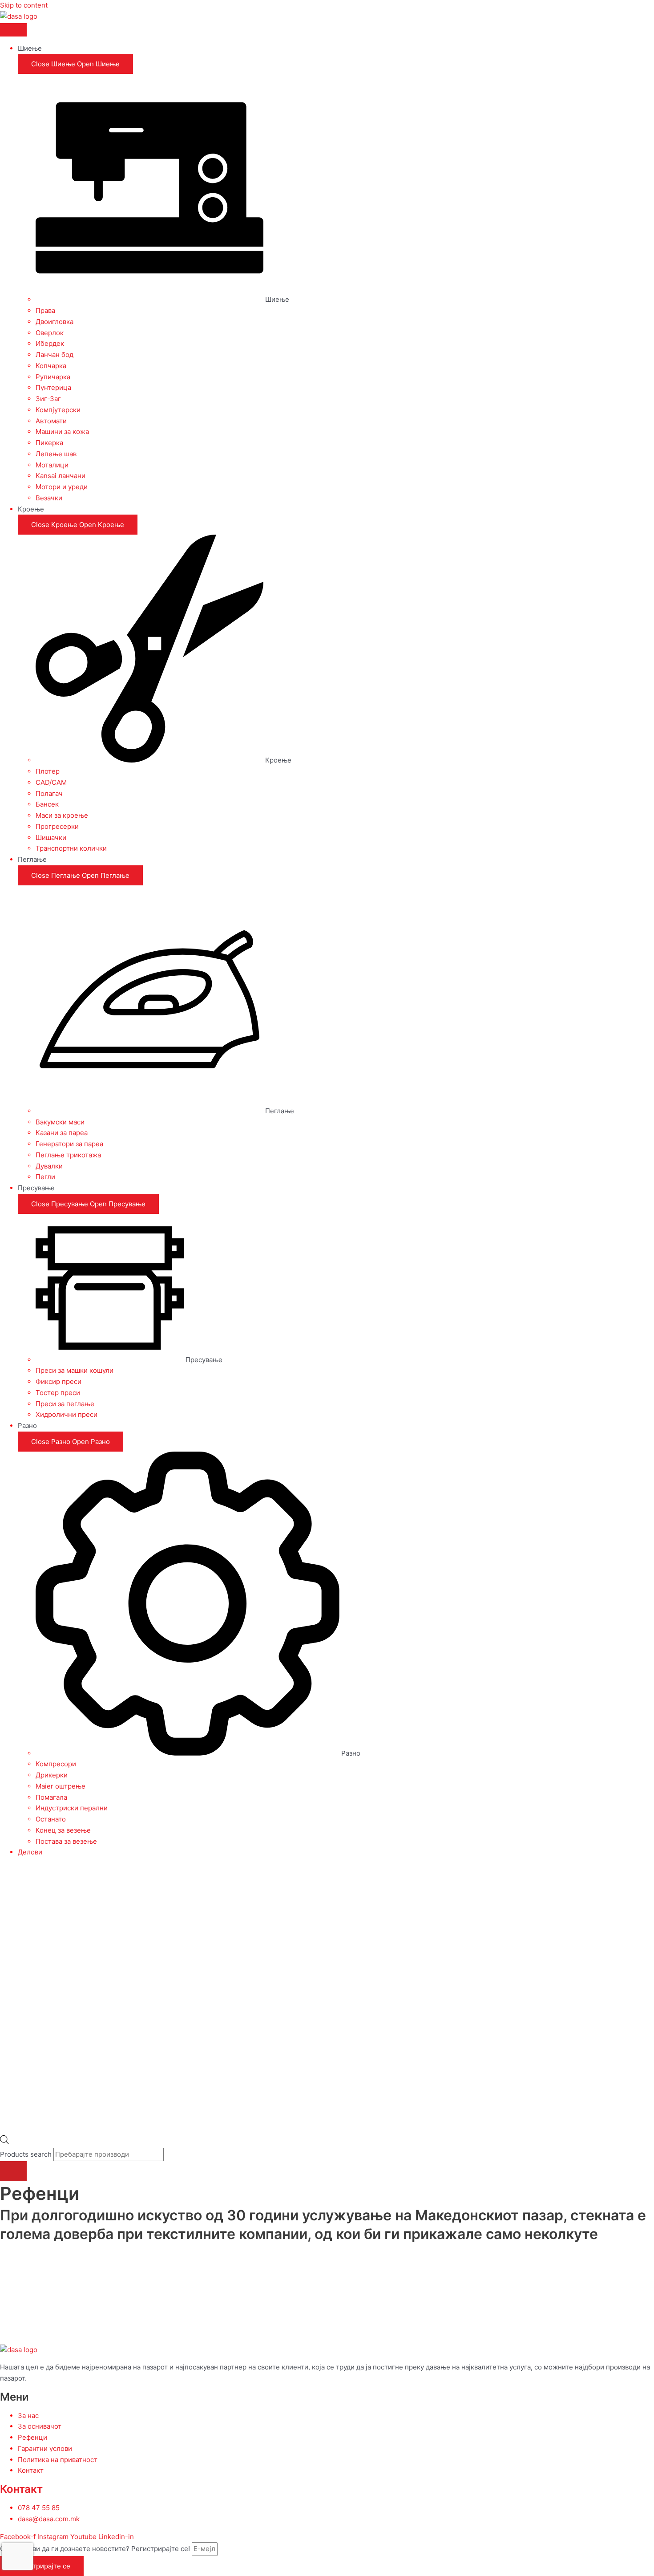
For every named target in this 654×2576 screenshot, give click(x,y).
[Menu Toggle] (13, 30)
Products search (27, 2154)
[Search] (13, 2171)
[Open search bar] (4, 2142)
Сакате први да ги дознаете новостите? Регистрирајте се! (96, 2549)
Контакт (21, 2489)
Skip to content (24, 5)
